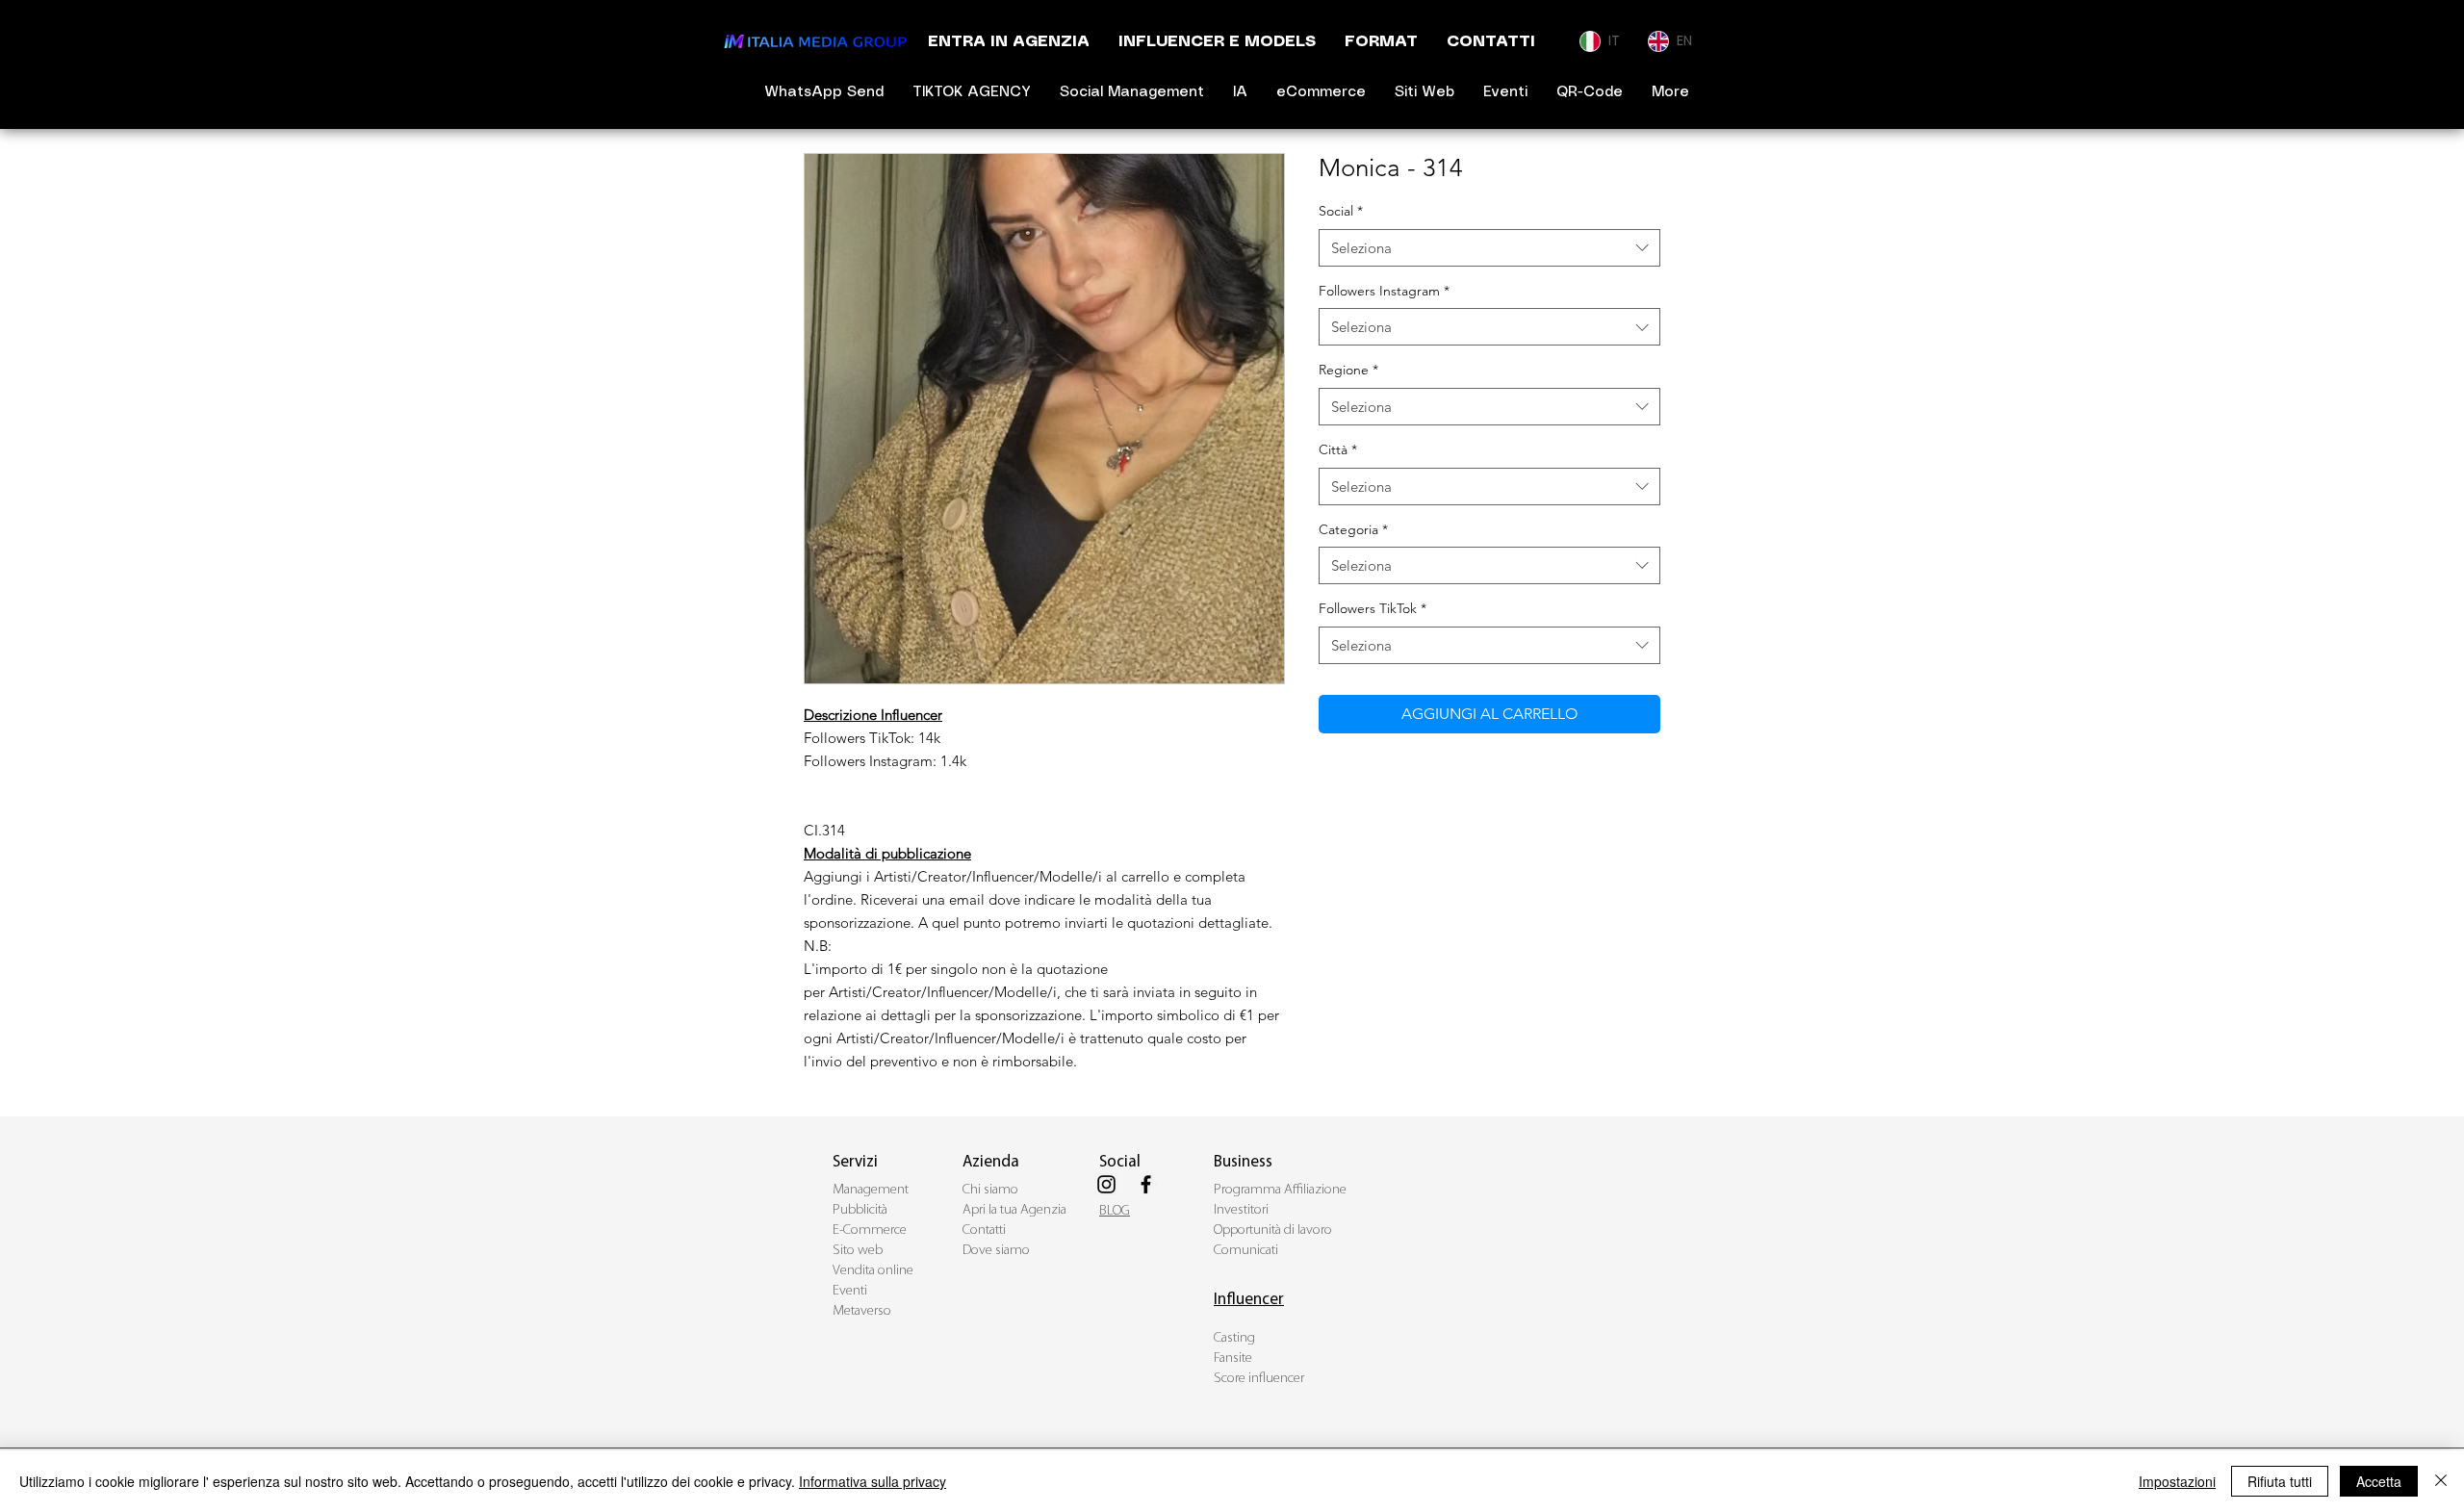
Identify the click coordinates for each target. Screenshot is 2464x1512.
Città (1338, 449)
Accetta (2379, 1481)
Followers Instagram (1384, 291)
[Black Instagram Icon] (1106, 1184)
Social (1341, 211)
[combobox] (1489, 248)
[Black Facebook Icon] (1146, 1184)
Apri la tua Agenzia (1014, 1210)
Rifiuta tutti (2280, 1481)
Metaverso (862, 1311)
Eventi (850, 1291)
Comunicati (1246, 1251)
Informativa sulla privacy (873, 1481)
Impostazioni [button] (2177, 1481)
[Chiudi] (2441, 1481)
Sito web (858, 1251)
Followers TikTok (1373, 608)
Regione (1348, 370)
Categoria (1353, 529)
